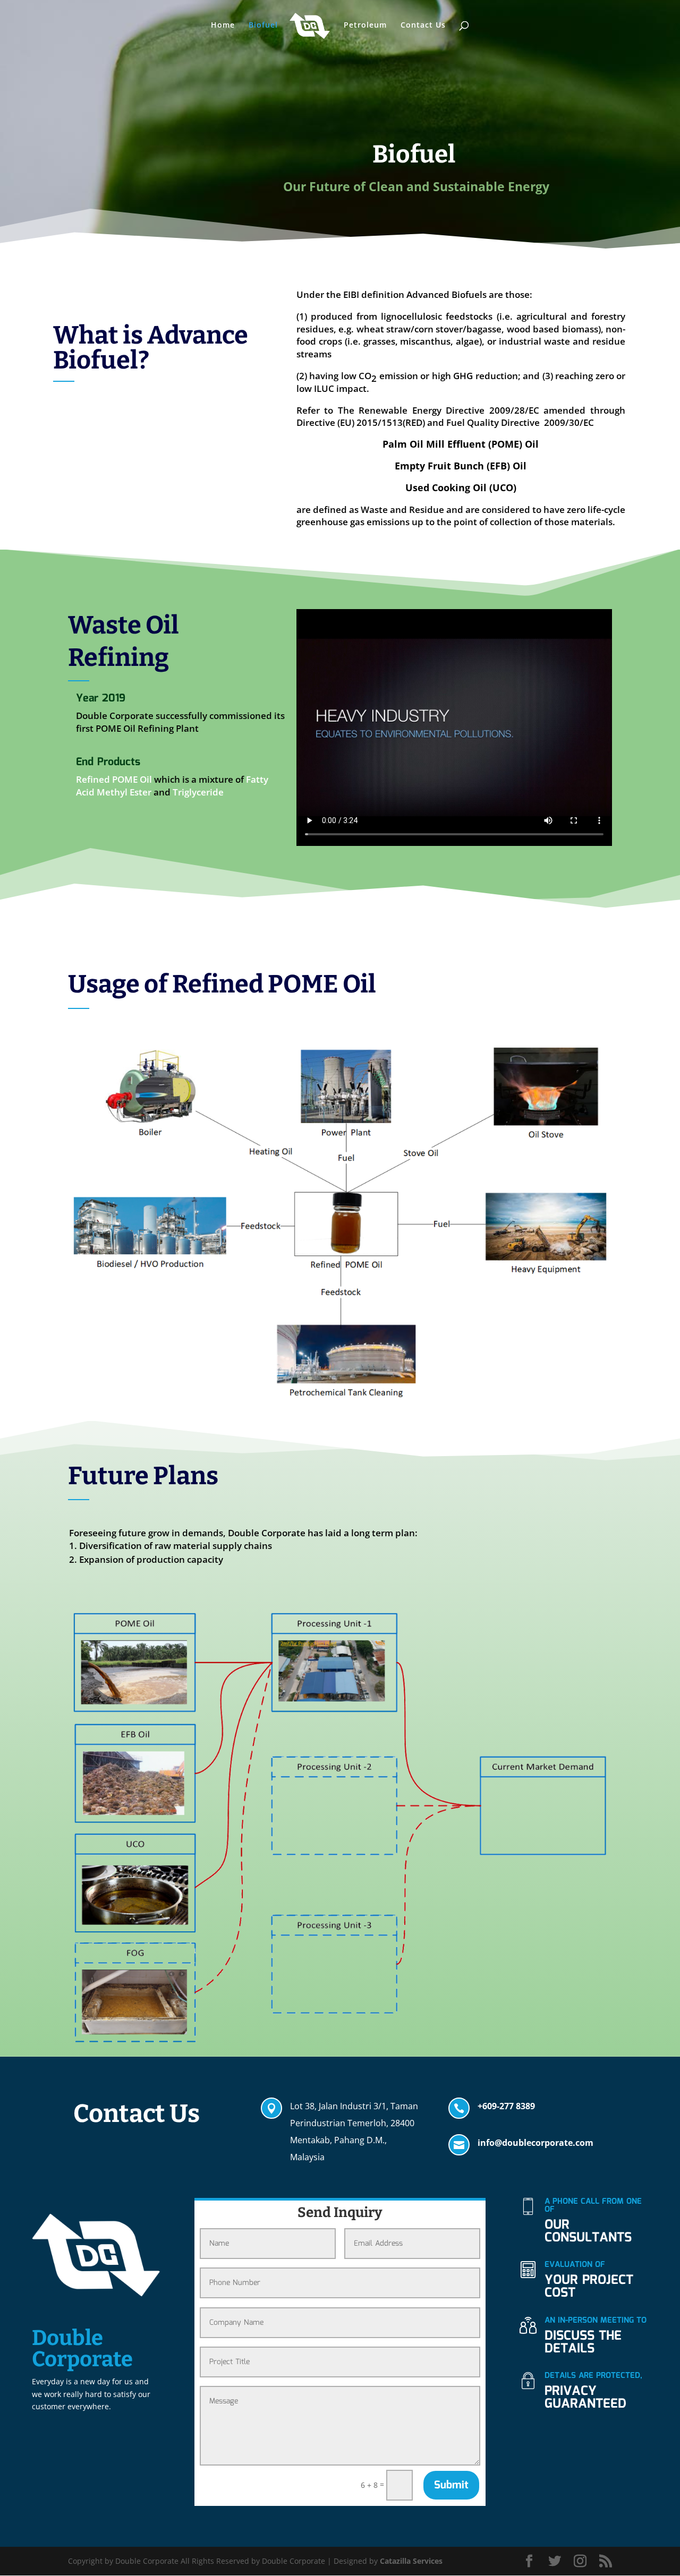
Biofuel (263, 25)
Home (223, 25)
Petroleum (365, 25)
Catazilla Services (411, 2561)
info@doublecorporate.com (535, 2143)
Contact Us (423, 25)
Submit (451, 2485)
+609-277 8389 (506, 2106)
